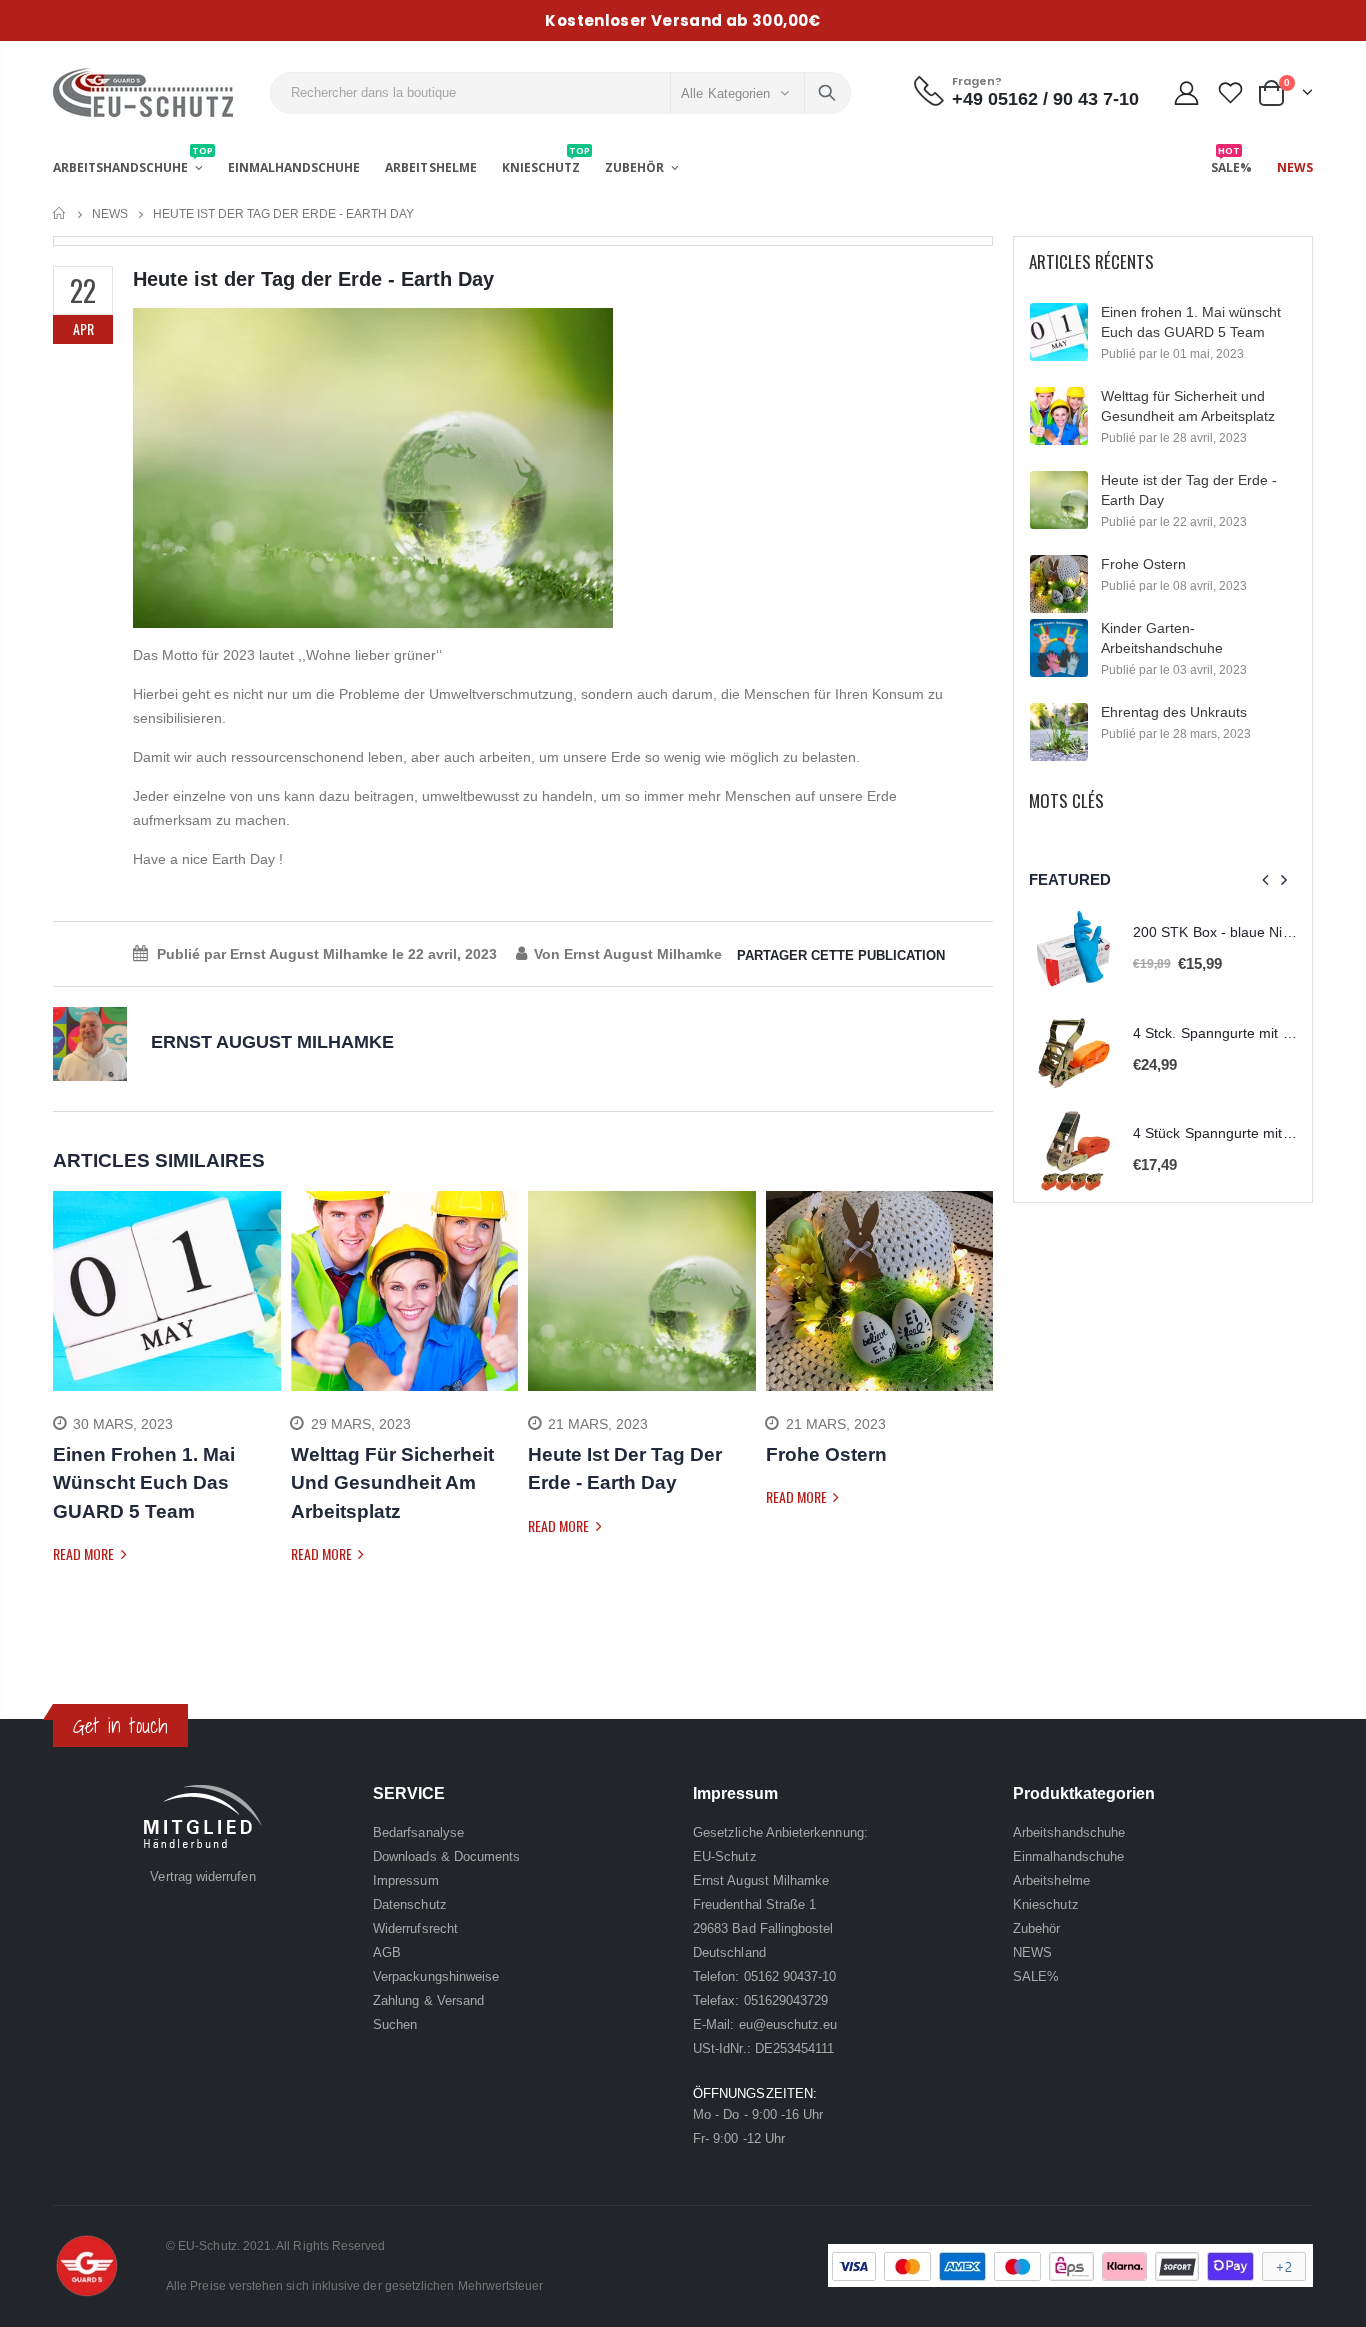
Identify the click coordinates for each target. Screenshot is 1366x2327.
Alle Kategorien (725, 93)
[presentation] (68, 1407)
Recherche (827, 93)
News (110, 214)
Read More (85, 1553)
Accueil (60, 213)
